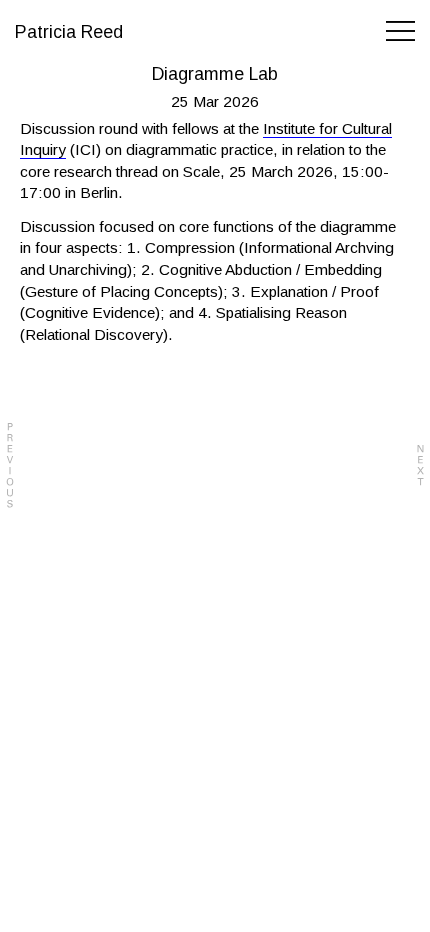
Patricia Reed (69, 32)
